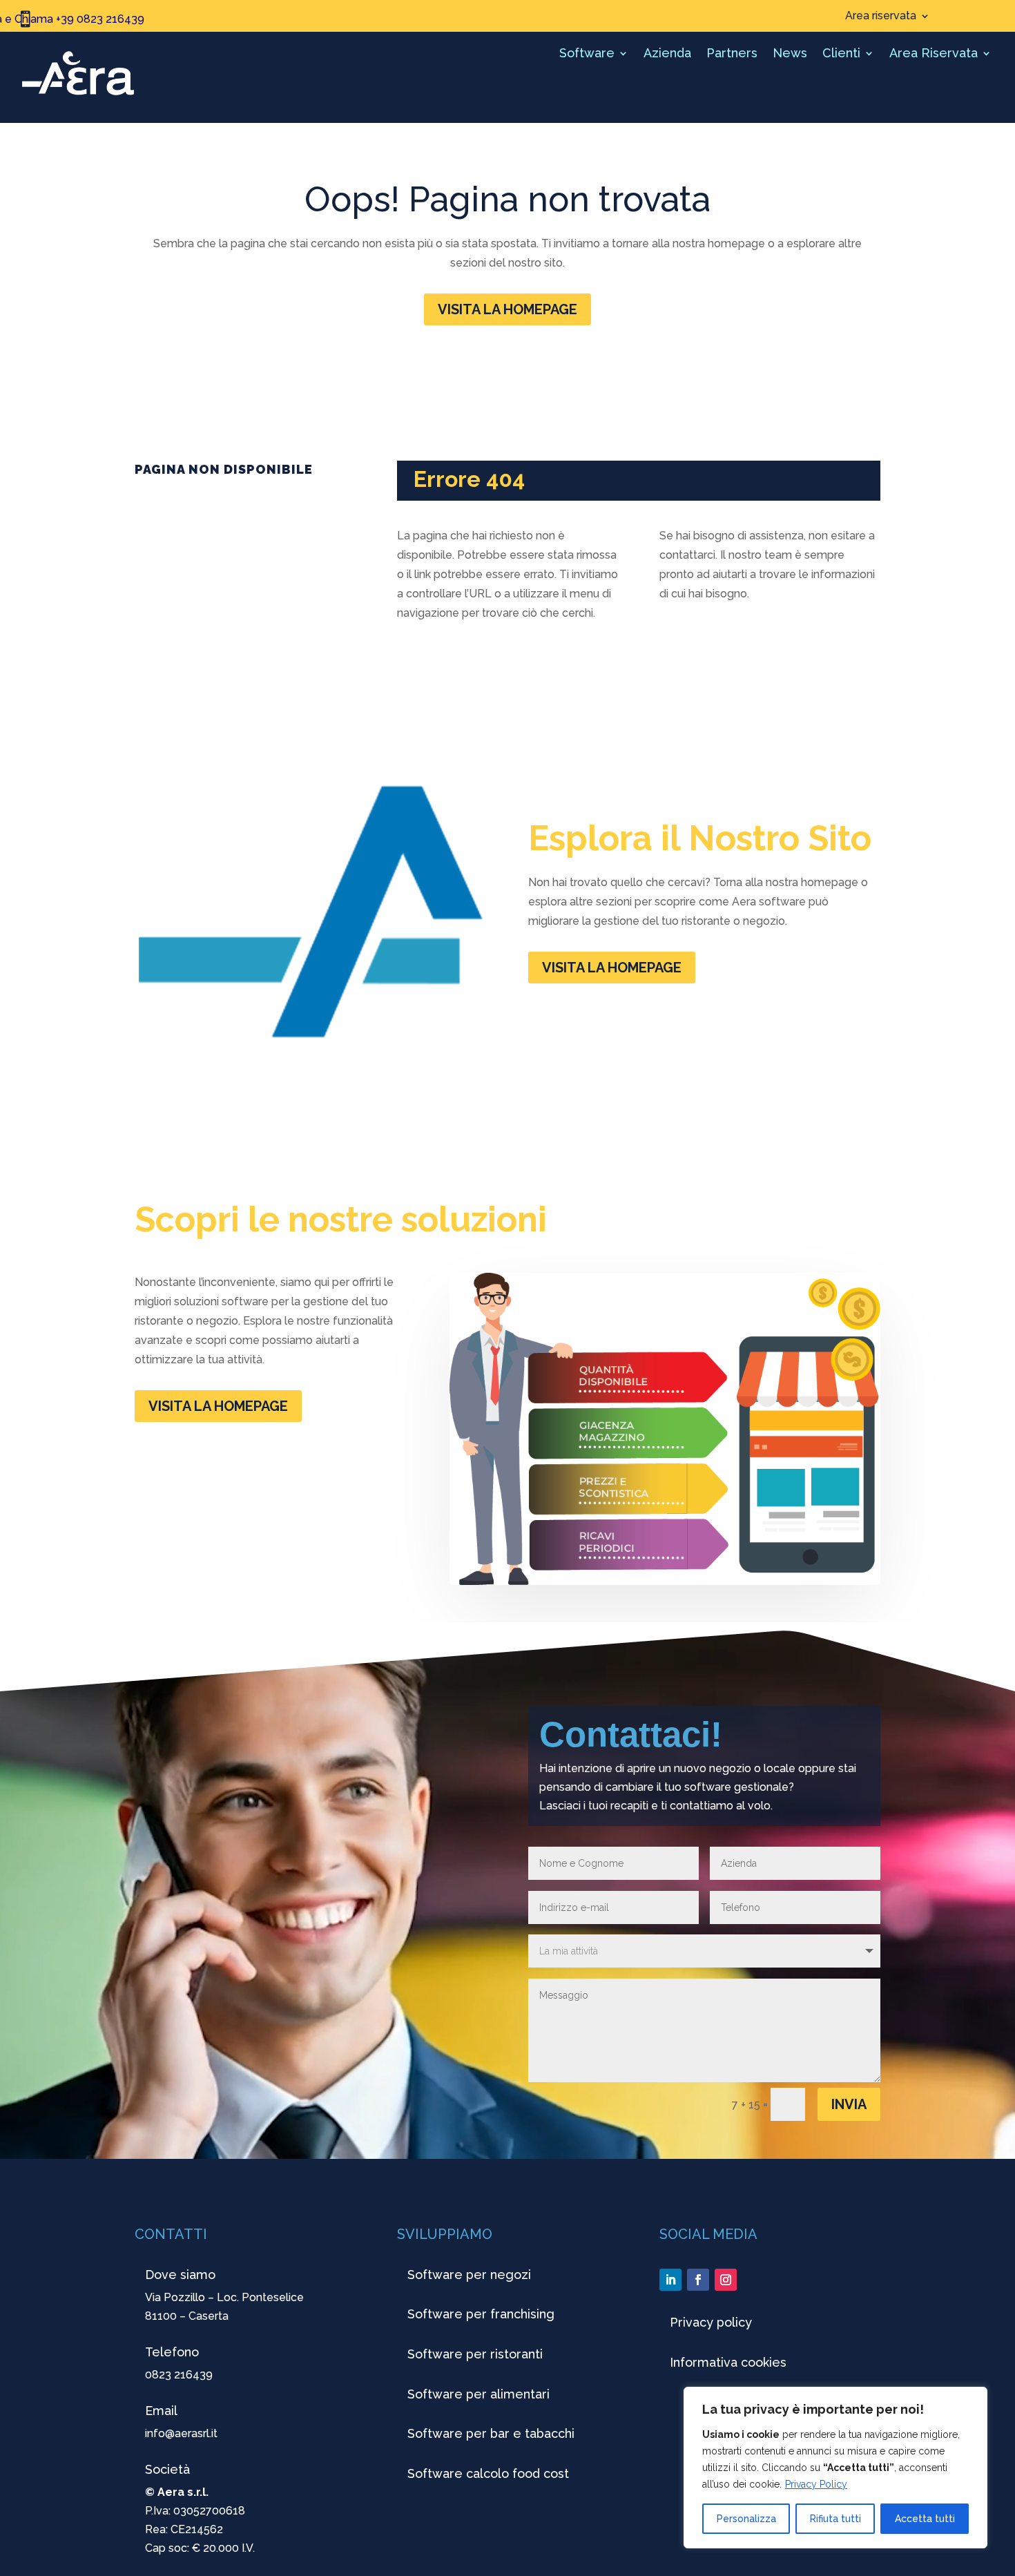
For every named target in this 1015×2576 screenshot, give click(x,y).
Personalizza (746, 2519)
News (790, 54)
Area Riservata (934, 54)
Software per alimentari (478, 2394)
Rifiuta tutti (835, 2519)
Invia (849, 2104)
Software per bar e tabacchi (491, 2433)
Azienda (667, 54)
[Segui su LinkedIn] (670, 2280)
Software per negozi (469, 2275)
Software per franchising (481, 2314)
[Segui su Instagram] (726, 2280)
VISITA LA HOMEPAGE (507, 309)
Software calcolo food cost (488, 2473)
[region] (835, 2468)
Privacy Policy (816, 2484)
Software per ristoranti (475, 2354)
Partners (732, 54)
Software (587, 54)
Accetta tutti (925, 2519)
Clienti (841, 54)
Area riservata (881, 17)
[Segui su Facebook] (698, 2280)
